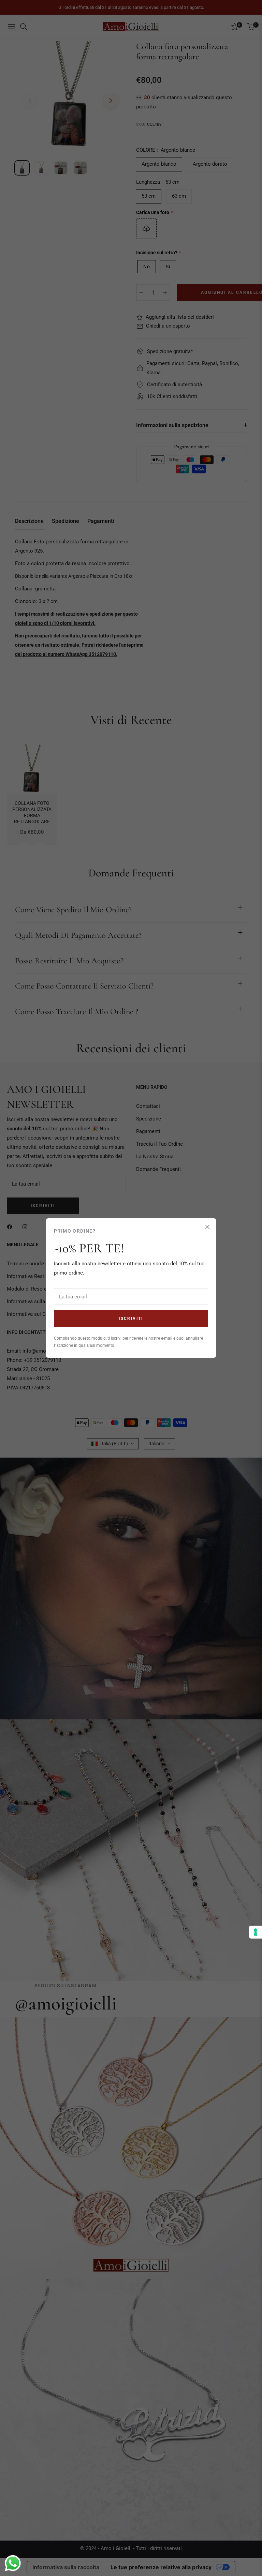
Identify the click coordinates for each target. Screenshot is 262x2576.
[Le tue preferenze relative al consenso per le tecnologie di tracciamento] (256, 1932)
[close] (207, 1227)
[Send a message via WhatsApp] (13, 2563)
